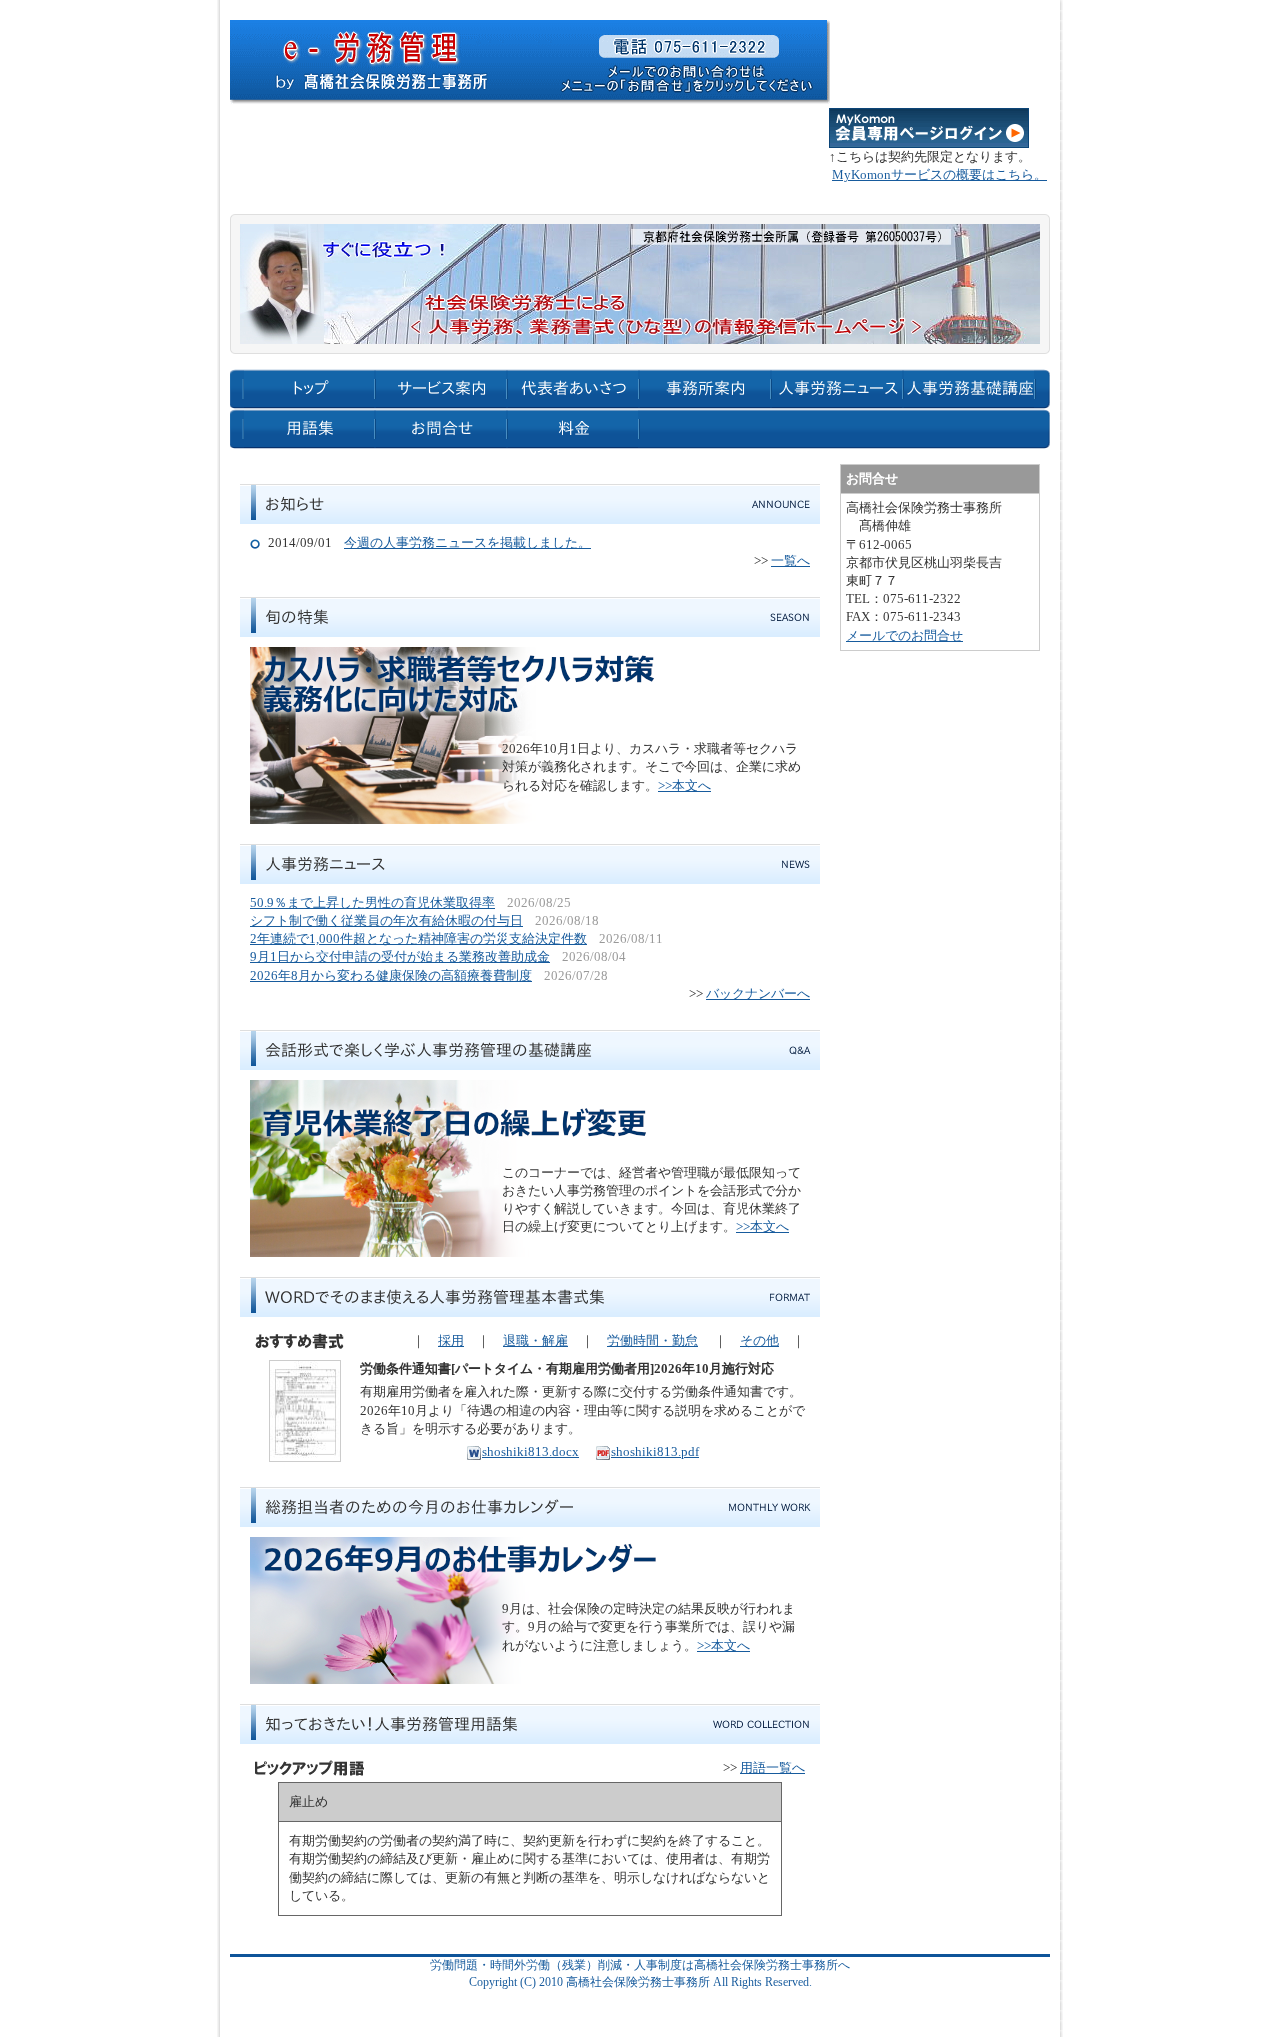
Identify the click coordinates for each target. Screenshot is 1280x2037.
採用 (451, 1340)
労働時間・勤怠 (652, 1340)
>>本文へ (684, 785)
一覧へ (790, 560)
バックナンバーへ (758, 993)
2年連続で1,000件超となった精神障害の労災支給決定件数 (418, 938)
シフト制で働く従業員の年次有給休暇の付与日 (386, 920)
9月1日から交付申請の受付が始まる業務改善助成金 (400, 956)
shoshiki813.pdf (655, 1451)
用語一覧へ (772, 1767)
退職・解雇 (535, 1340)
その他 (759, 1340)
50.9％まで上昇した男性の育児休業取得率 (372, 902)
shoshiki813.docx (530, 1451)
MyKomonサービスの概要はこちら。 (939, 174)
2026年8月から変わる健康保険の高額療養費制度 (391, 975)
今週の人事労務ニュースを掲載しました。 (467, 542)
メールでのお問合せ (904, 635)
